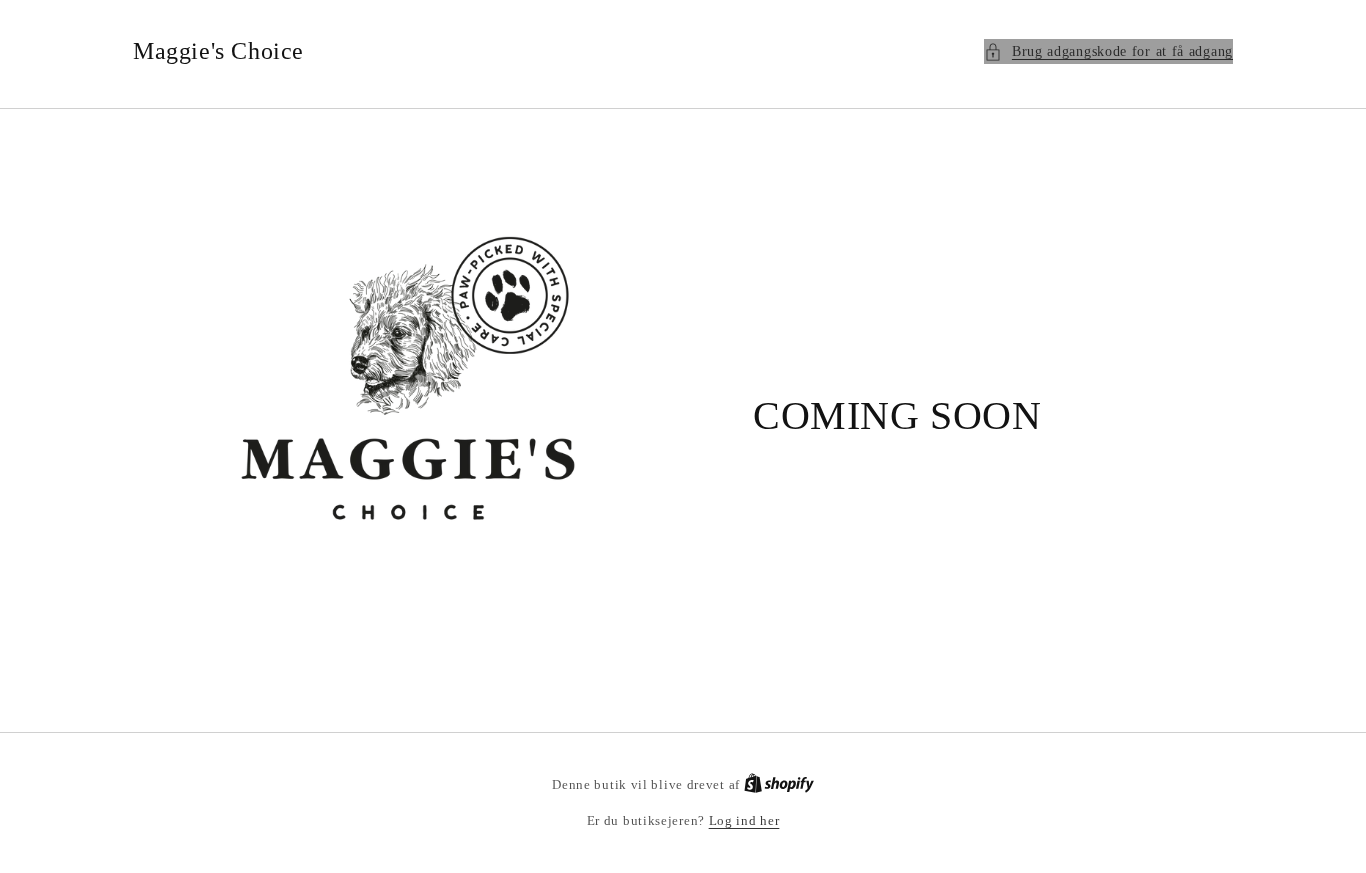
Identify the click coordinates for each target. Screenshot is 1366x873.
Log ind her (744, 820)
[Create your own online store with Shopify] (779, 784)
